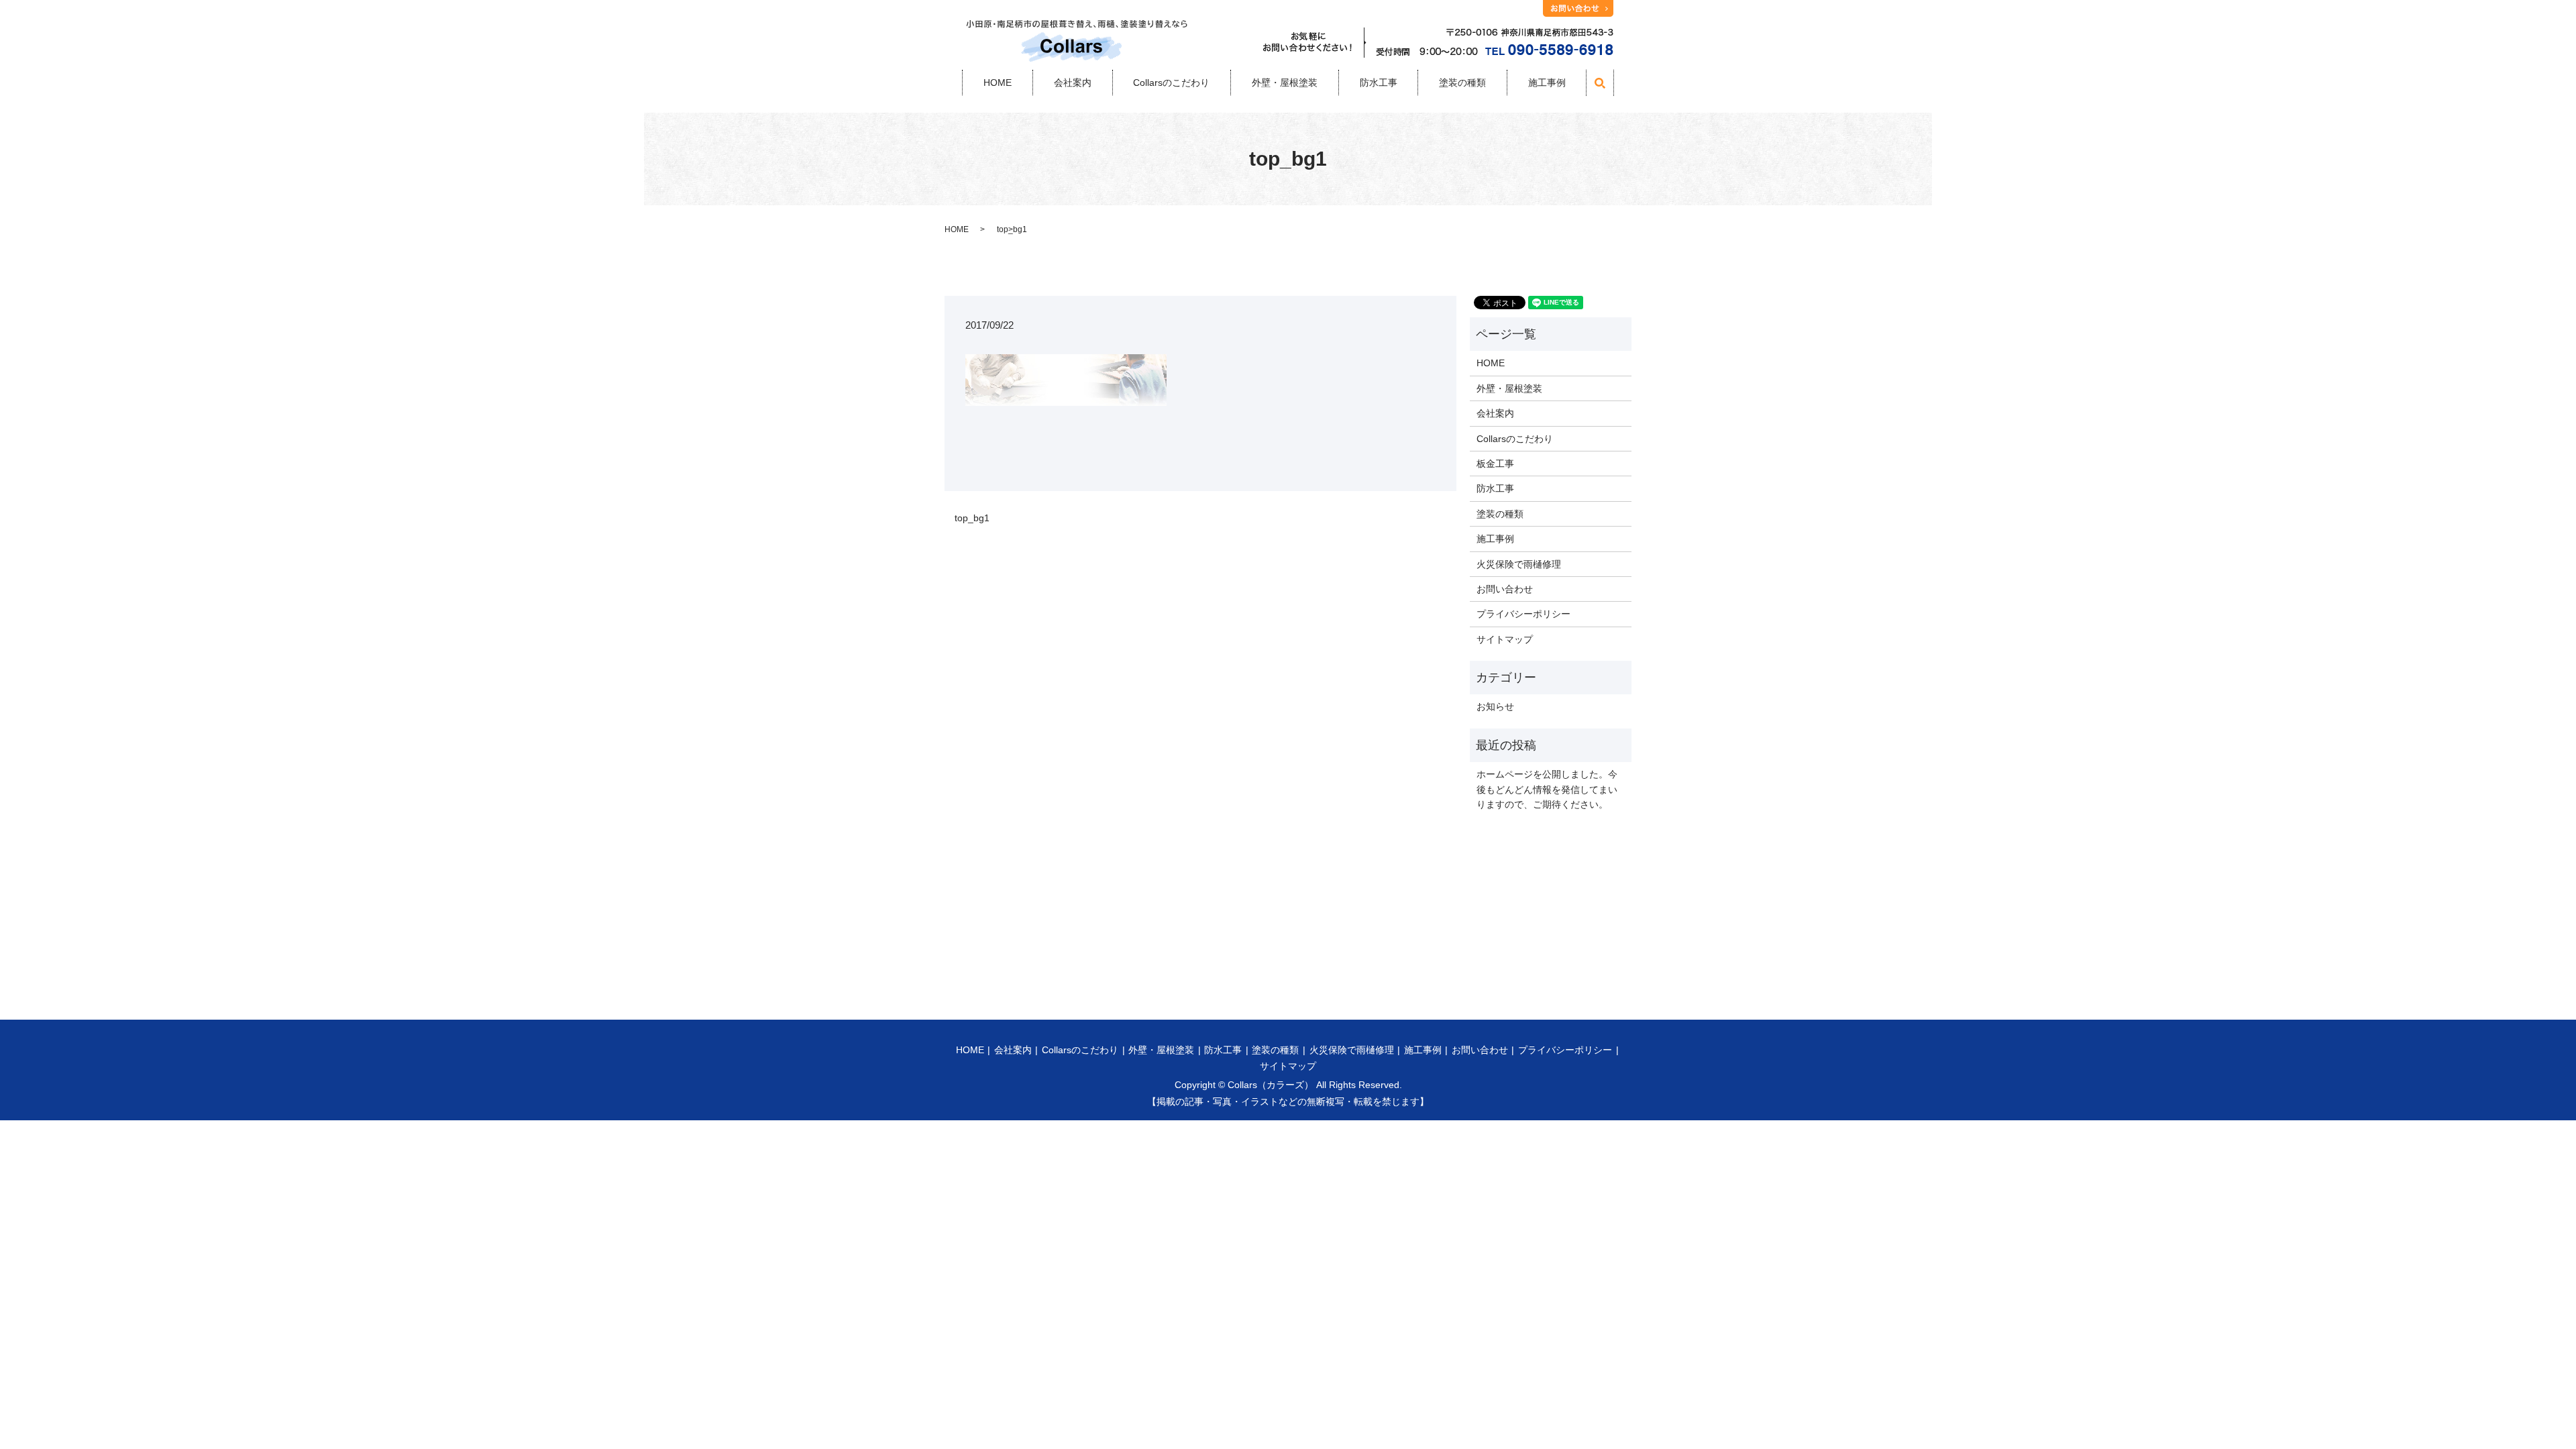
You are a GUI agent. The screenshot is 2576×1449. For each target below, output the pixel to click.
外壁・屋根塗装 (1285, 83)
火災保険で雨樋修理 (1519, 564)
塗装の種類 (1462, 83)
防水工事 (1379, 83)
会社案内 (1073, 83)
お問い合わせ (1505, 589)
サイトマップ (1505, 639)
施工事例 (1547, 83)
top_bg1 (972, 518)
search (1607, 90)
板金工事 (1495, 464)
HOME (998, 83)
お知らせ (1495, 706)
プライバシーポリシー (1523, 614)
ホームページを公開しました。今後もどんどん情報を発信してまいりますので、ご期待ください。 (1547, 789)
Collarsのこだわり (1171, 83)
